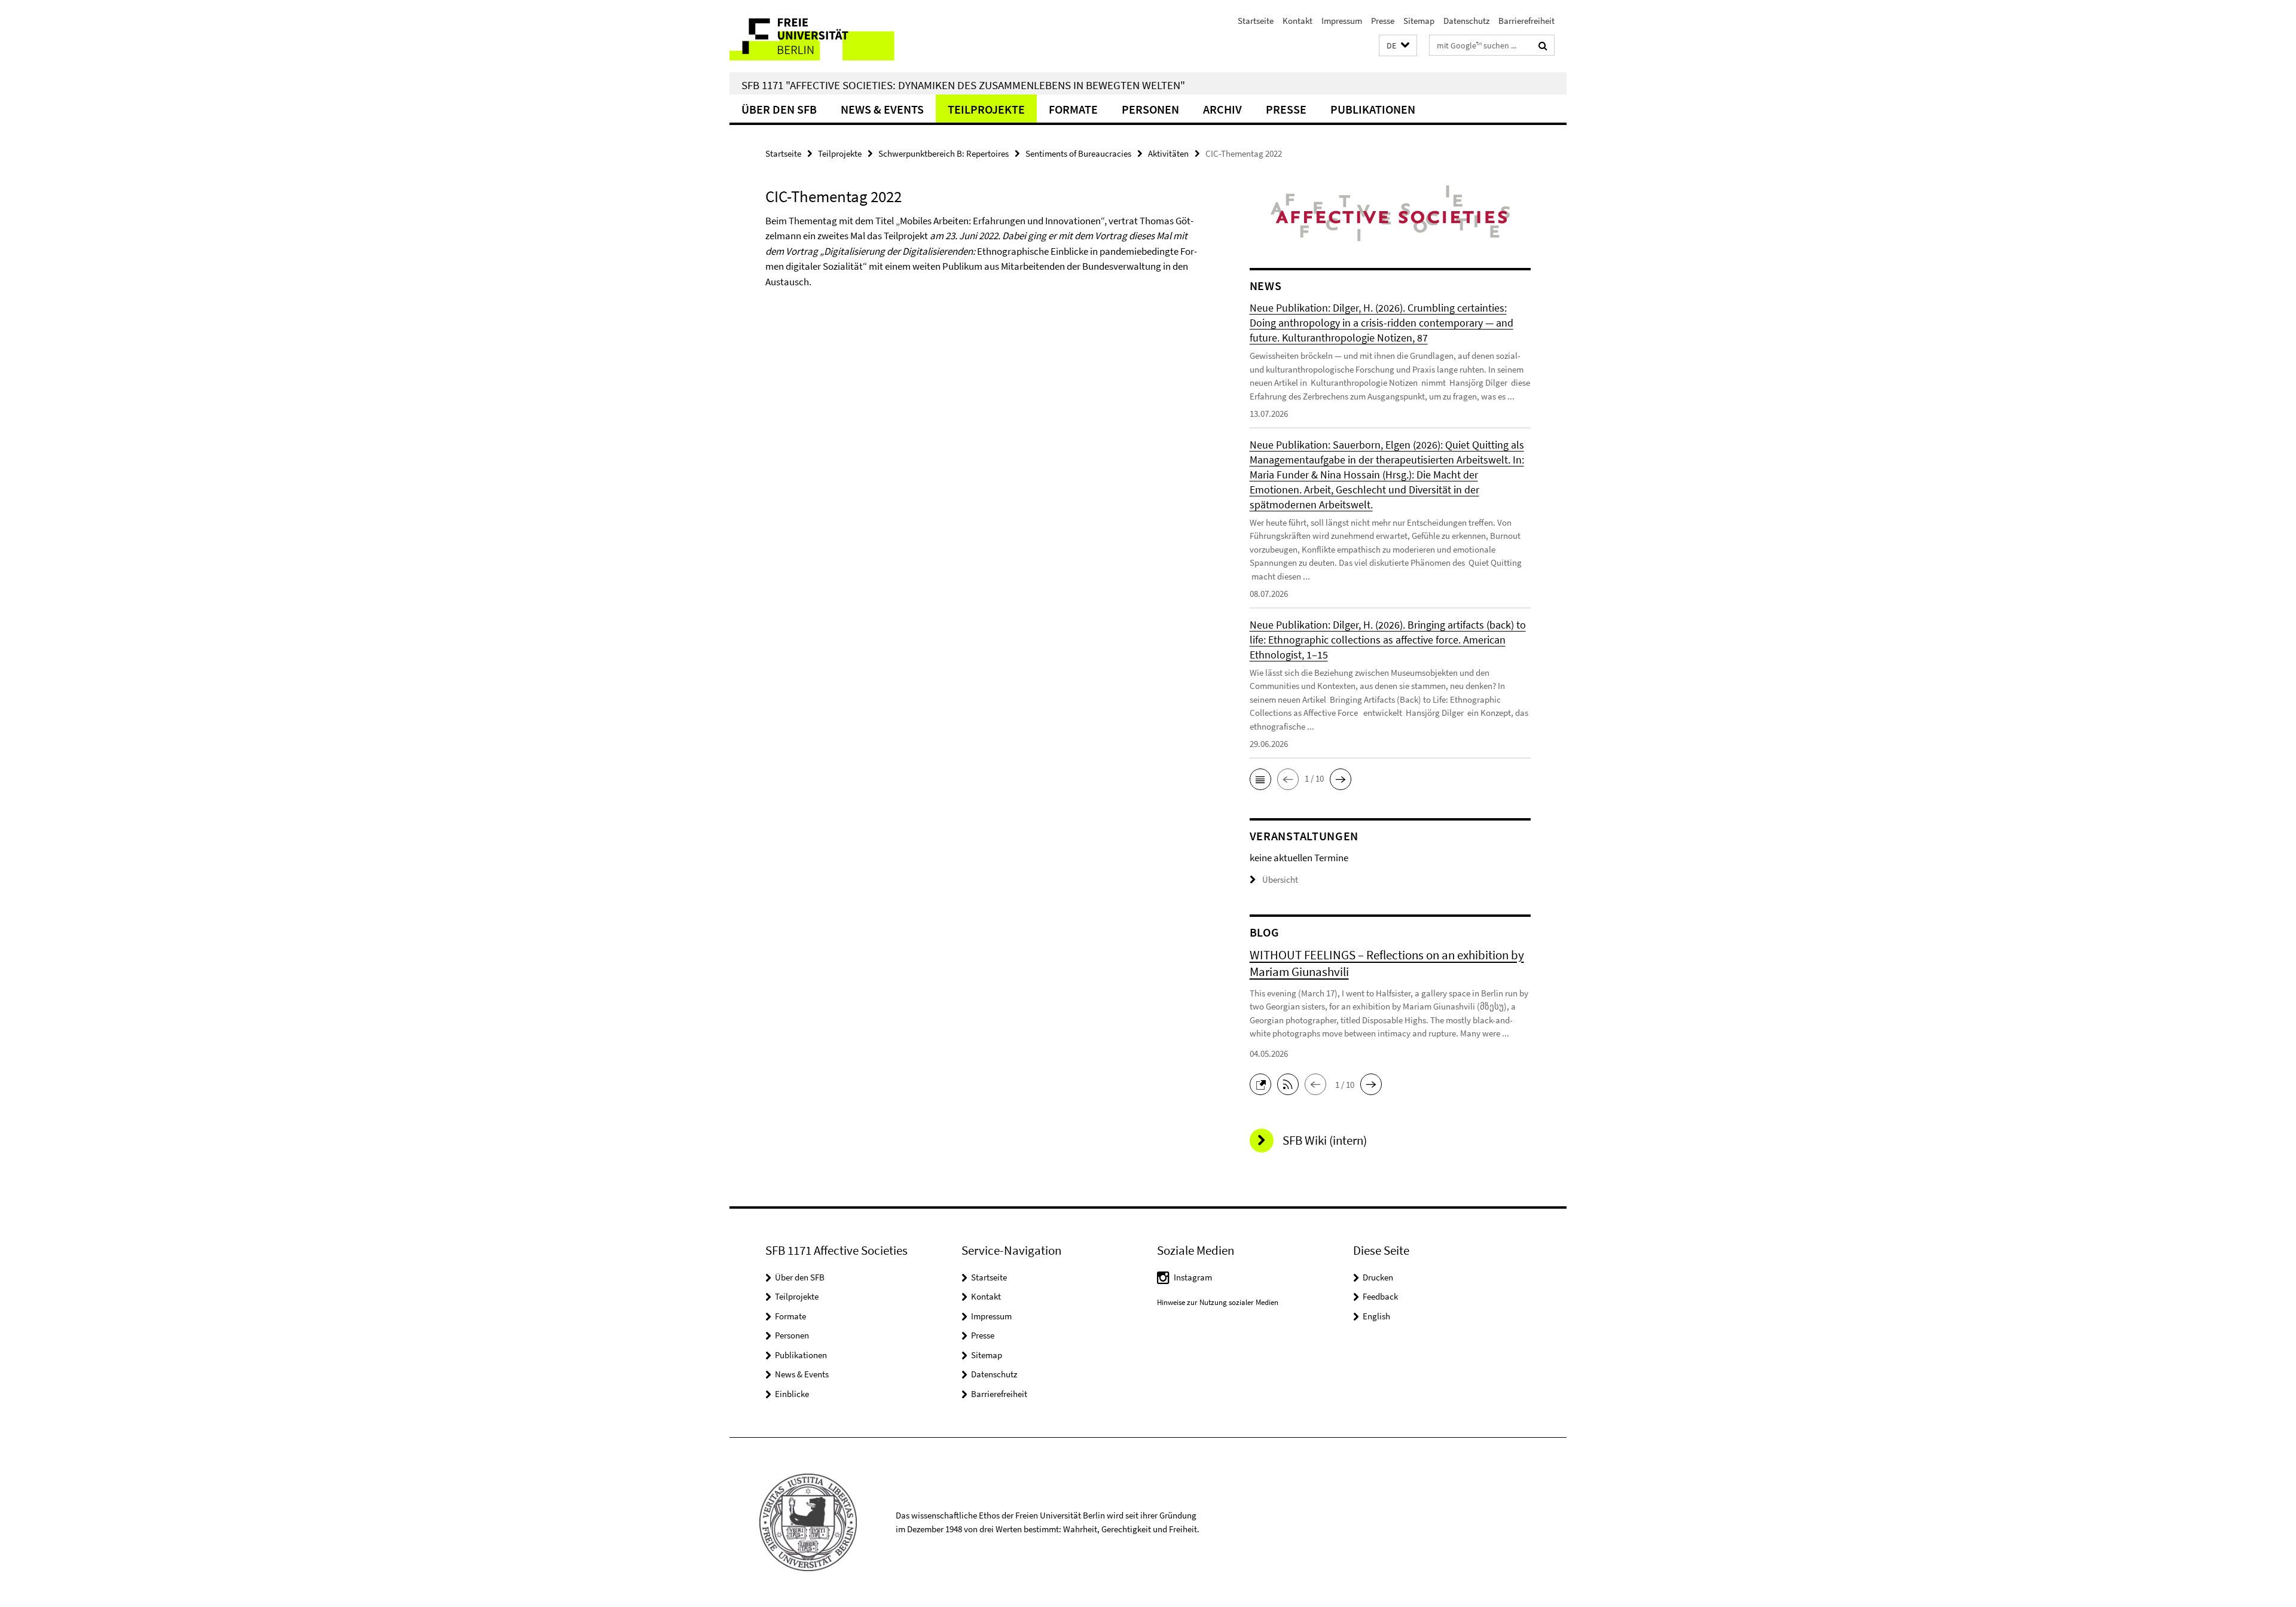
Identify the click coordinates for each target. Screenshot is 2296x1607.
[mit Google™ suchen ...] (1543, 45)
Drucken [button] (1378, 1277)
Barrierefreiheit (1526, 21)
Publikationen (1373, 109)
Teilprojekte (986, 109)
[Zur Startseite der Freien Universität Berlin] (830, 36)
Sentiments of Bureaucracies (1078, 153)
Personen (1150, 109)
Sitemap (1419, 21)
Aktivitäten (1168, 153)
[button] (1398, 46)
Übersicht (1280, 879)
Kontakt (1297, 21)
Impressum (1342, 21)
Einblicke (792, 1394)
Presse (1383, 21)
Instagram (1193, 1277)
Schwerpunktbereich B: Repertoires (944, 153)
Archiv (1222, 109)
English (1376, 1316)
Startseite (1256, 21)
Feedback (1380, 1296)
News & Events (882, 109)
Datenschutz (1466, 21)
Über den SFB (779, 109)
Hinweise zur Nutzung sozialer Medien (1218, 1302)
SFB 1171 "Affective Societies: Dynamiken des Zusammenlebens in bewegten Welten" (963, 85)
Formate (1073, 109)
